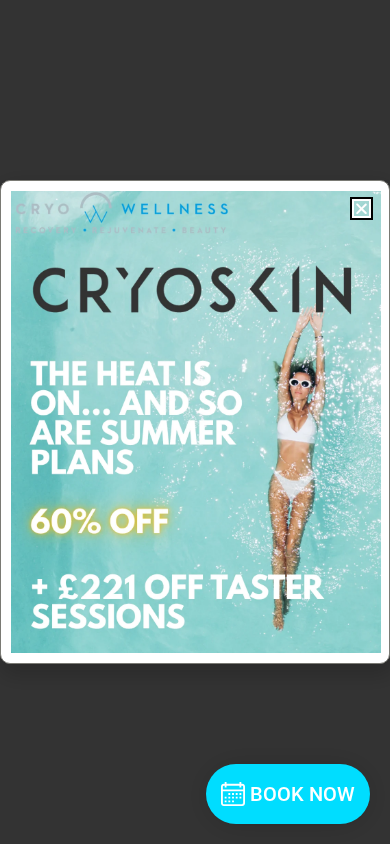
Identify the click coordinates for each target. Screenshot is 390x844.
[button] (361, 208)
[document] (195, 422)
